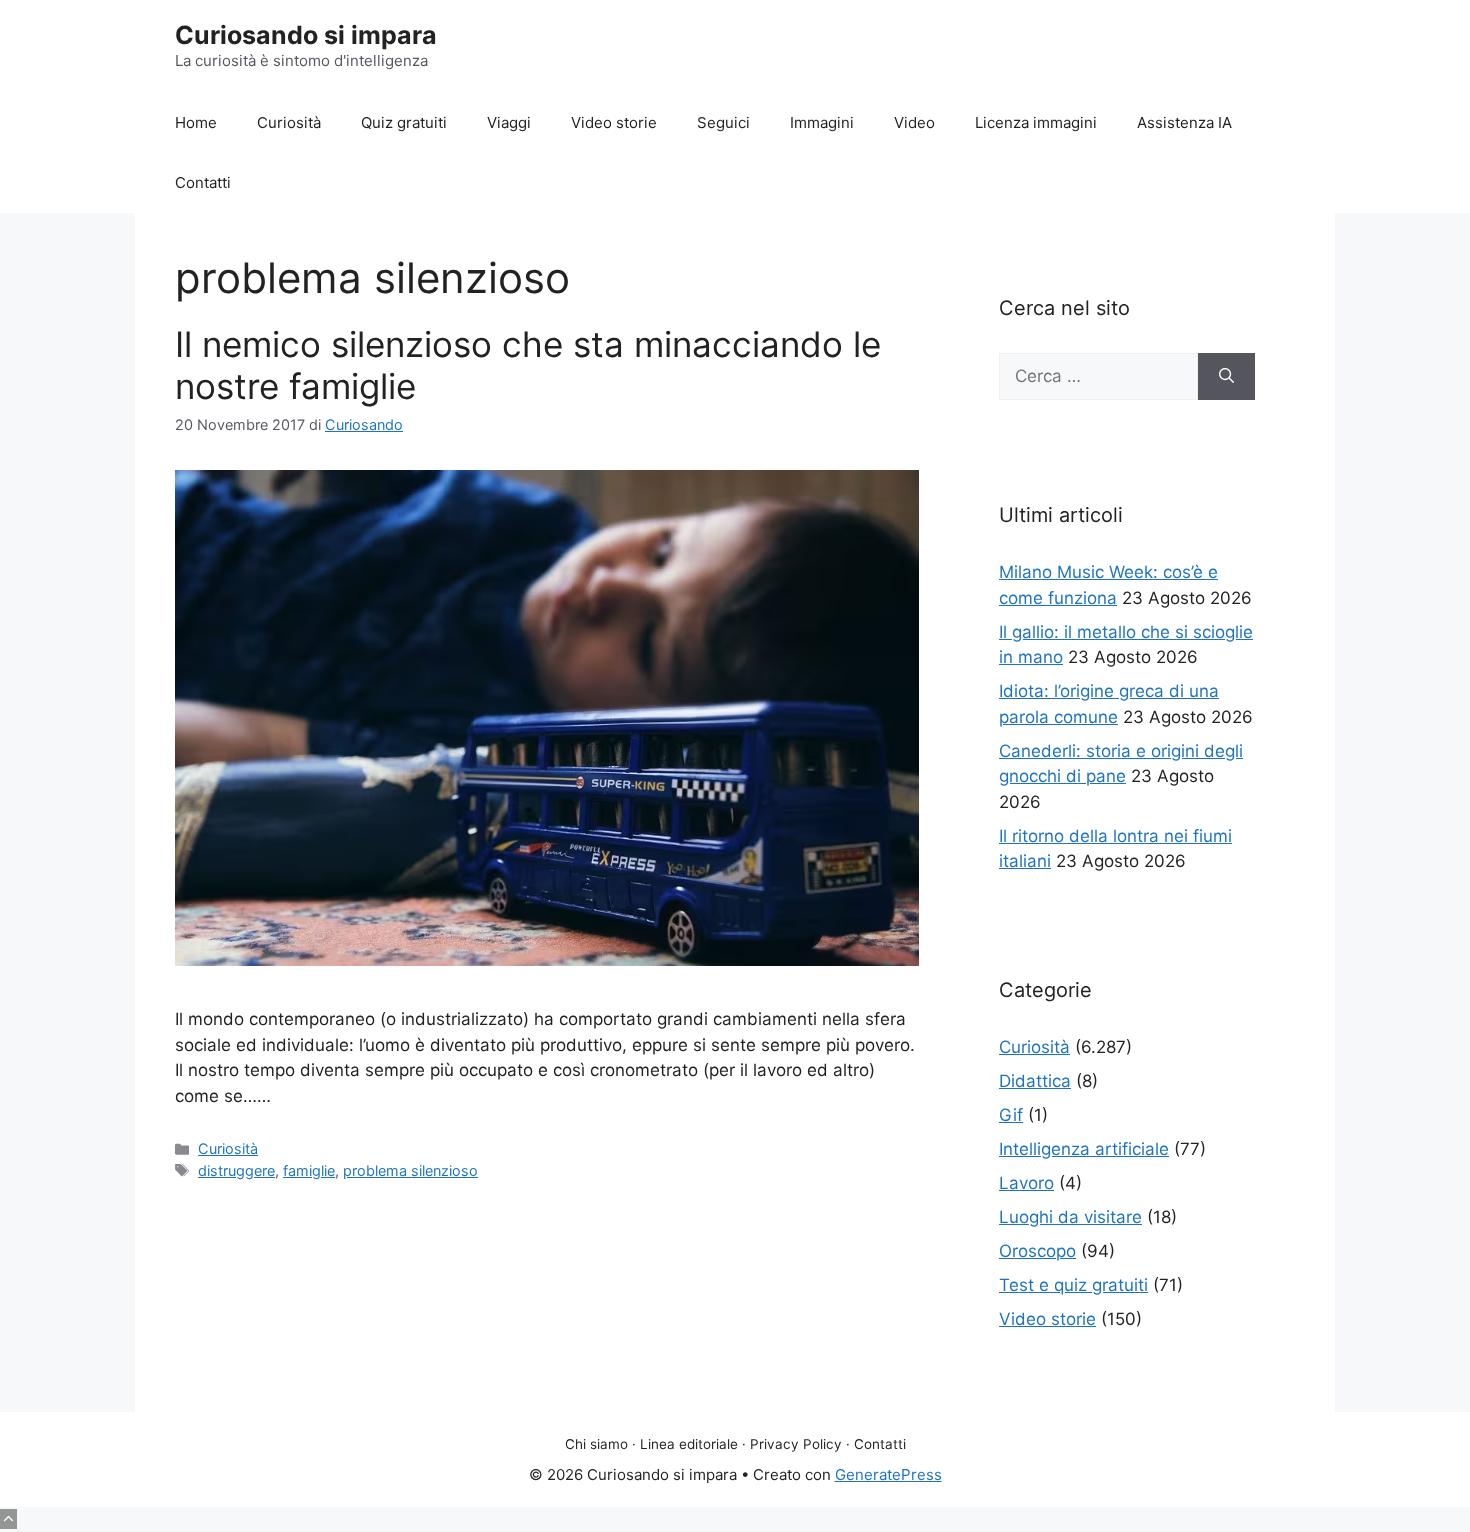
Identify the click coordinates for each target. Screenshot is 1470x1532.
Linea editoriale (689, 1444)
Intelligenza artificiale (1084, 1149)
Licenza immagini (1036, 122)
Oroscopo (1037, 1251)
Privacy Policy (796, 1444)
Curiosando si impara (306, 35)
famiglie (309, 1170)
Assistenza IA (1184, 122)
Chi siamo (596, 1444)
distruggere (236, 1170)
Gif (1011, 1115)
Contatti (203, 182)
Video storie (614, 122)
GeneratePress (888, 1474)
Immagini (822, 122)
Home (196, 122)
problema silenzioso (410, 1170)
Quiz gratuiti (404, 122)
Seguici (723, 122)
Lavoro (1026, 1183)
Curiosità (289, 122)
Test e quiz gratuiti (1073, 1285)
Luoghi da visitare (1070, 1217)
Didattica (1035, 1081)
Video (914, 122)
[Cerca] (1226, 377)
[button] (8, 1519)
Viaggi (509, 122)
